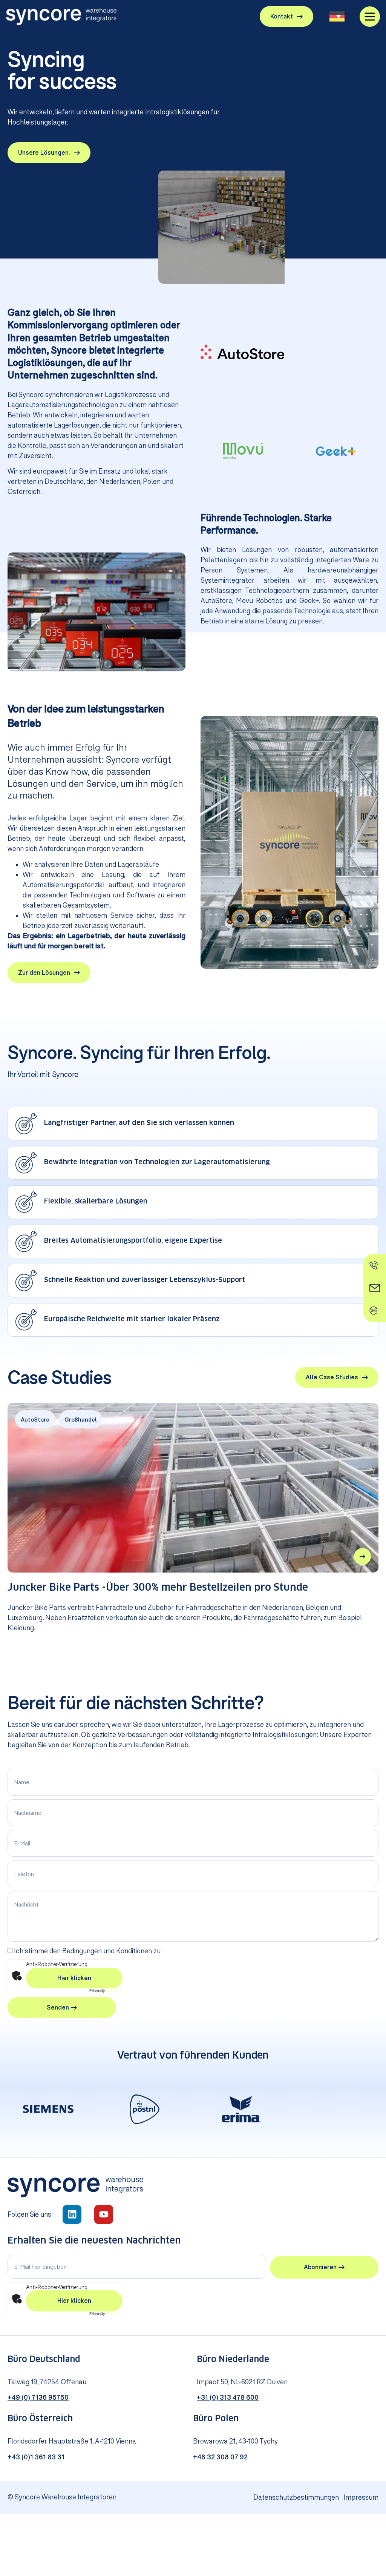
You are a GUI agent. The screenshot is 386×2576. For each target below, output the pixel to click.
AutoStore (35, 1420)
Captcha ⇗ (106, 1990)
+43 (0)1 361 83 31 (36, 2457)
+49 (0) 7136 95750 (38, 2397)
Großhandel (80, 1420)
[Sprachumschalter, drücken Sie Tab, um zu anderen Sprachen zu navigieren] (337, 16)
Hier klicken (74, 1978)
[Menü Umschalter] (370, 17)
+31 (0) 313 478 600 (228, 2397)
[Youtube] (104, 2214)
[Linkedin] (72, 2214)
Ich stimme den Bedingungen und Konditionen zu (87, 1951)
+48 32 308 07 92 (220, 2457)
